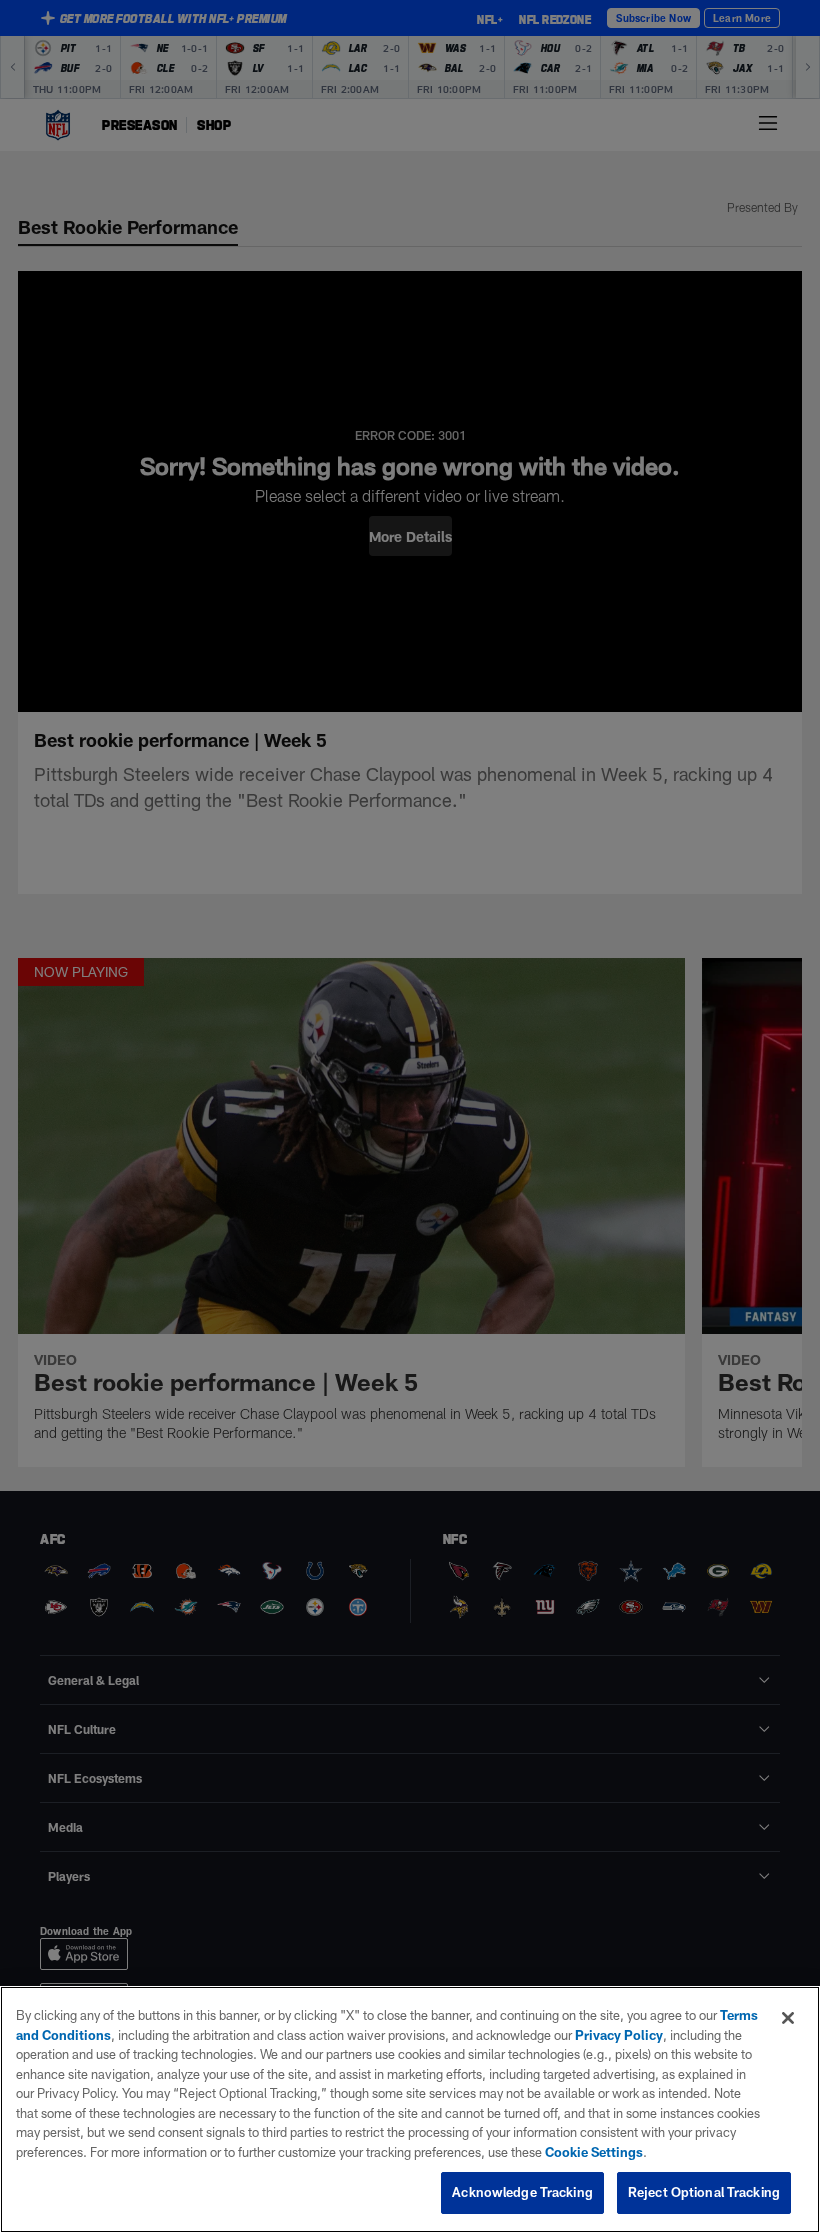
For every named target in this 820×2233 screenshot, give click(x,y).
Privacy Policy (619, 2035)
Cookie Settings (594, 2152)
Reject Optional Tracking (704, 2192)
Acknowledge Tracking (522, 2192)
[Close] (788, 2018)
